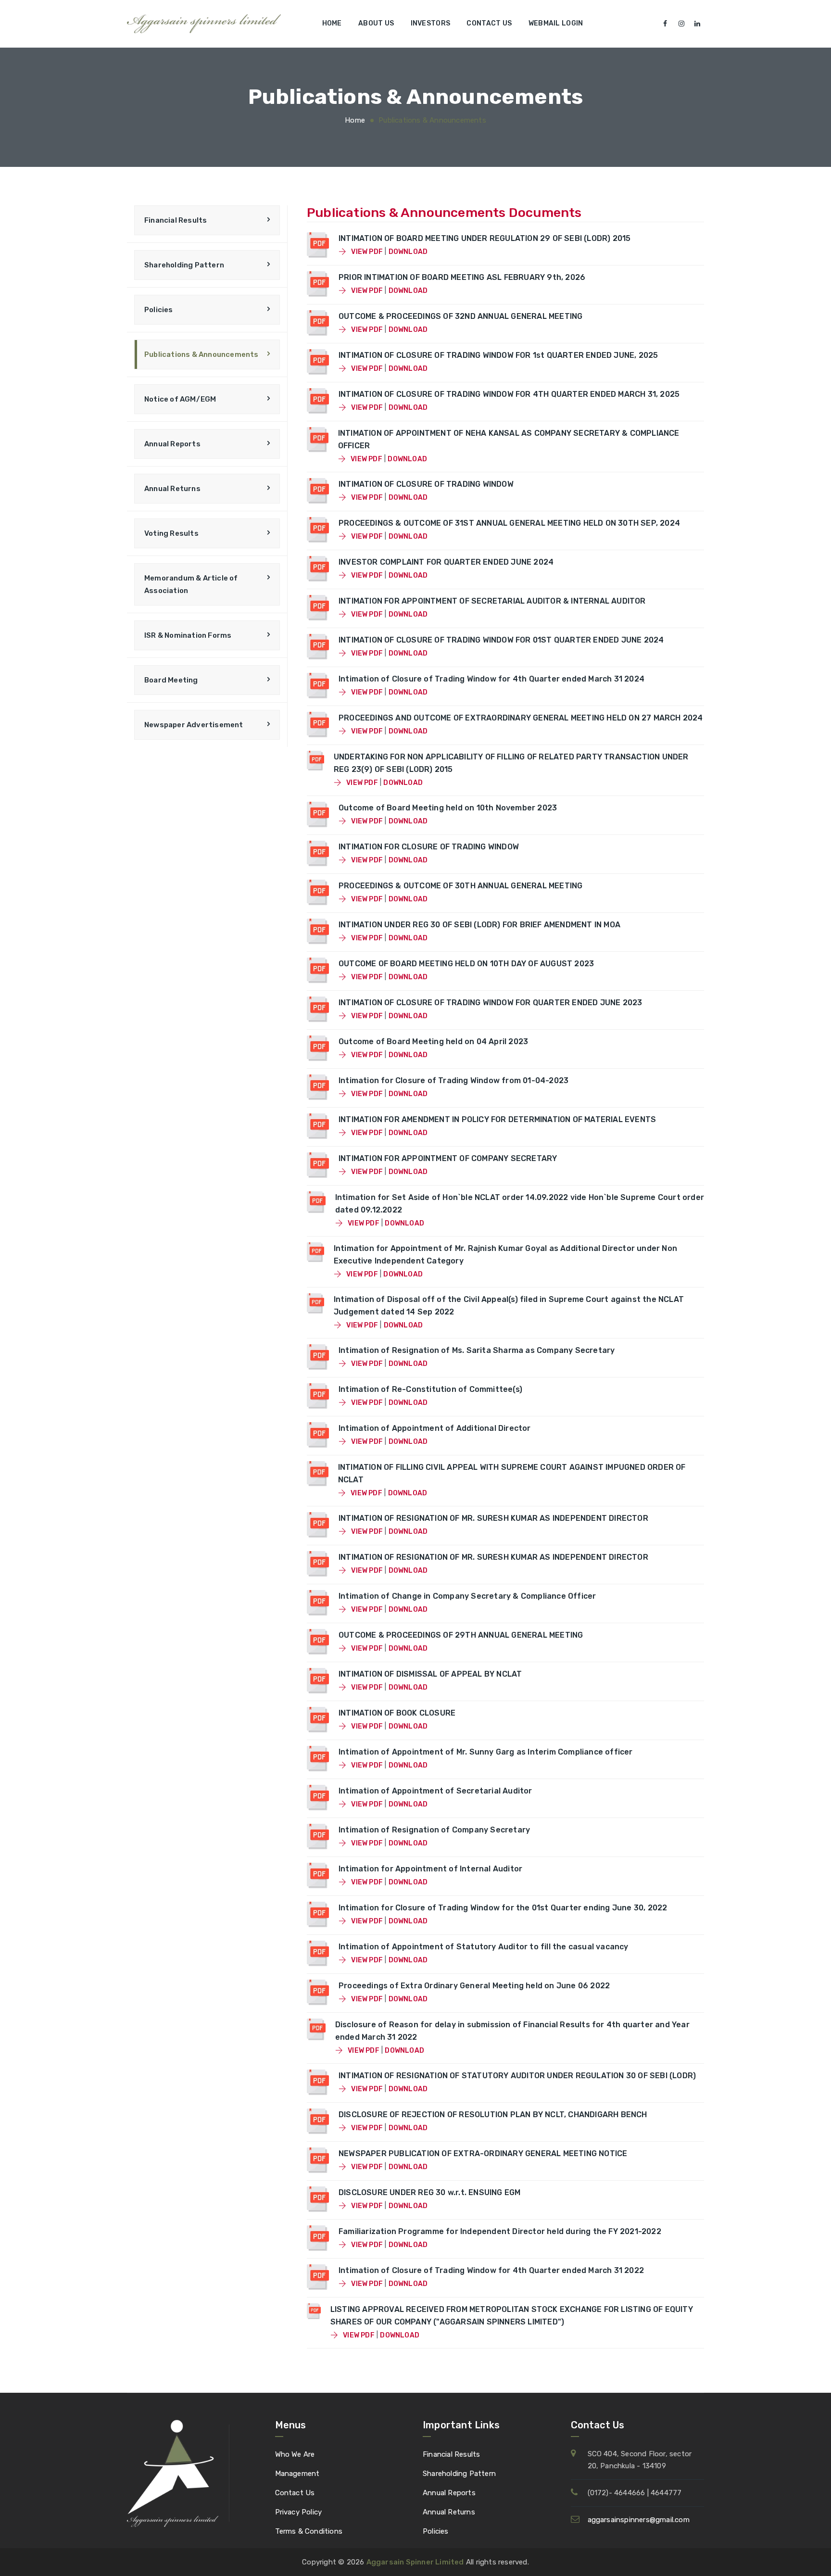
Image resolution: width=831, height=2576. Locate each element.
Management (297, 2474)
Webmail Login (556, 23)
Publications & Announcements (201, 354)
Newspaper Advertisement (194, 725)
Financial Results (176, 220)
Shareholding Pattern (184, 265)
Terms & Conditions (309, 2531)
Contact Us (489, 23)
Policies (159, 310)
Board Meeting (171, 680)
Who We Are (295, 2454)
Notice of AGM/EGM (180, 399)
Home (332, 23)
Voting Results (171, 533)
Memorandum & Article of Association (191, 584)
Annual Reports (172, 444)
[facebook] (666, 24)
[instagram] (681, 24)
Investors (431, 23)
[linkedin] (697, 24)
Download (408, 252)
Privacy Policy (299, 2512)
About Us (376, 23)
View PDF (366, 252)
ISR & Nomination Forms (188, 635)
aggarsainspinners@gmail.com (639, 2520)
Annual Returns (172, 489)
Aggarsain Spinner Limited (415, 2562)
